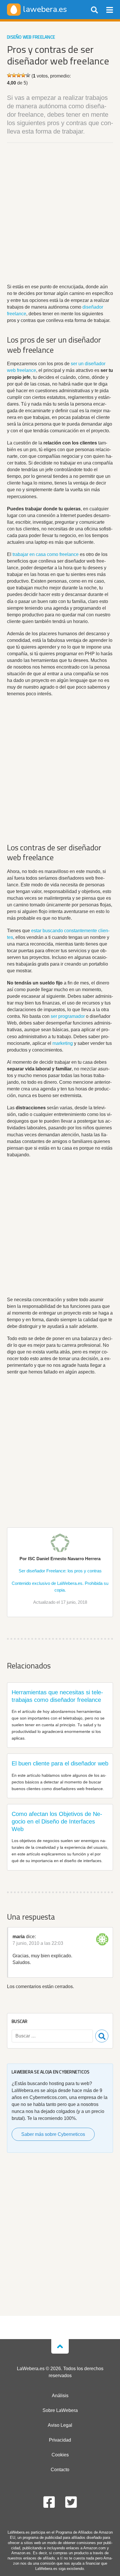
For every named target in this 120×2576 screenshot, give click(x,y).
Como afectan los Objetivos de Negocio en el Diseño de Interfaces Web (57, 1821)
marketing (63, 1043)
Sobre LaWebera (60, 2410)
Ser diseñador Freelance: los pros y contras (60, 1571)
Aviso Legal (60, 2425)
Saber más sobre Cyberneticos (53, 2134)
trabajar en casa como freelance (46, 554)
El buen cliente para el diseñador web (60, 1763)
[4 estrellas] (23, 75)
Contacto (60, 2470)
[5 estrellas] (28, 75)
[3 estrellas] (19, 75)
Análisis (60, 2396)
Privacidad (60, 2440)
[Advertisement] (60, 214)
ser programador (68, 1016)
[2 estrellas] (14, 75)
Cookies (60, 2455)
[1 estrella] (9, 75)
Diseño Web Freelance (31, 37)
